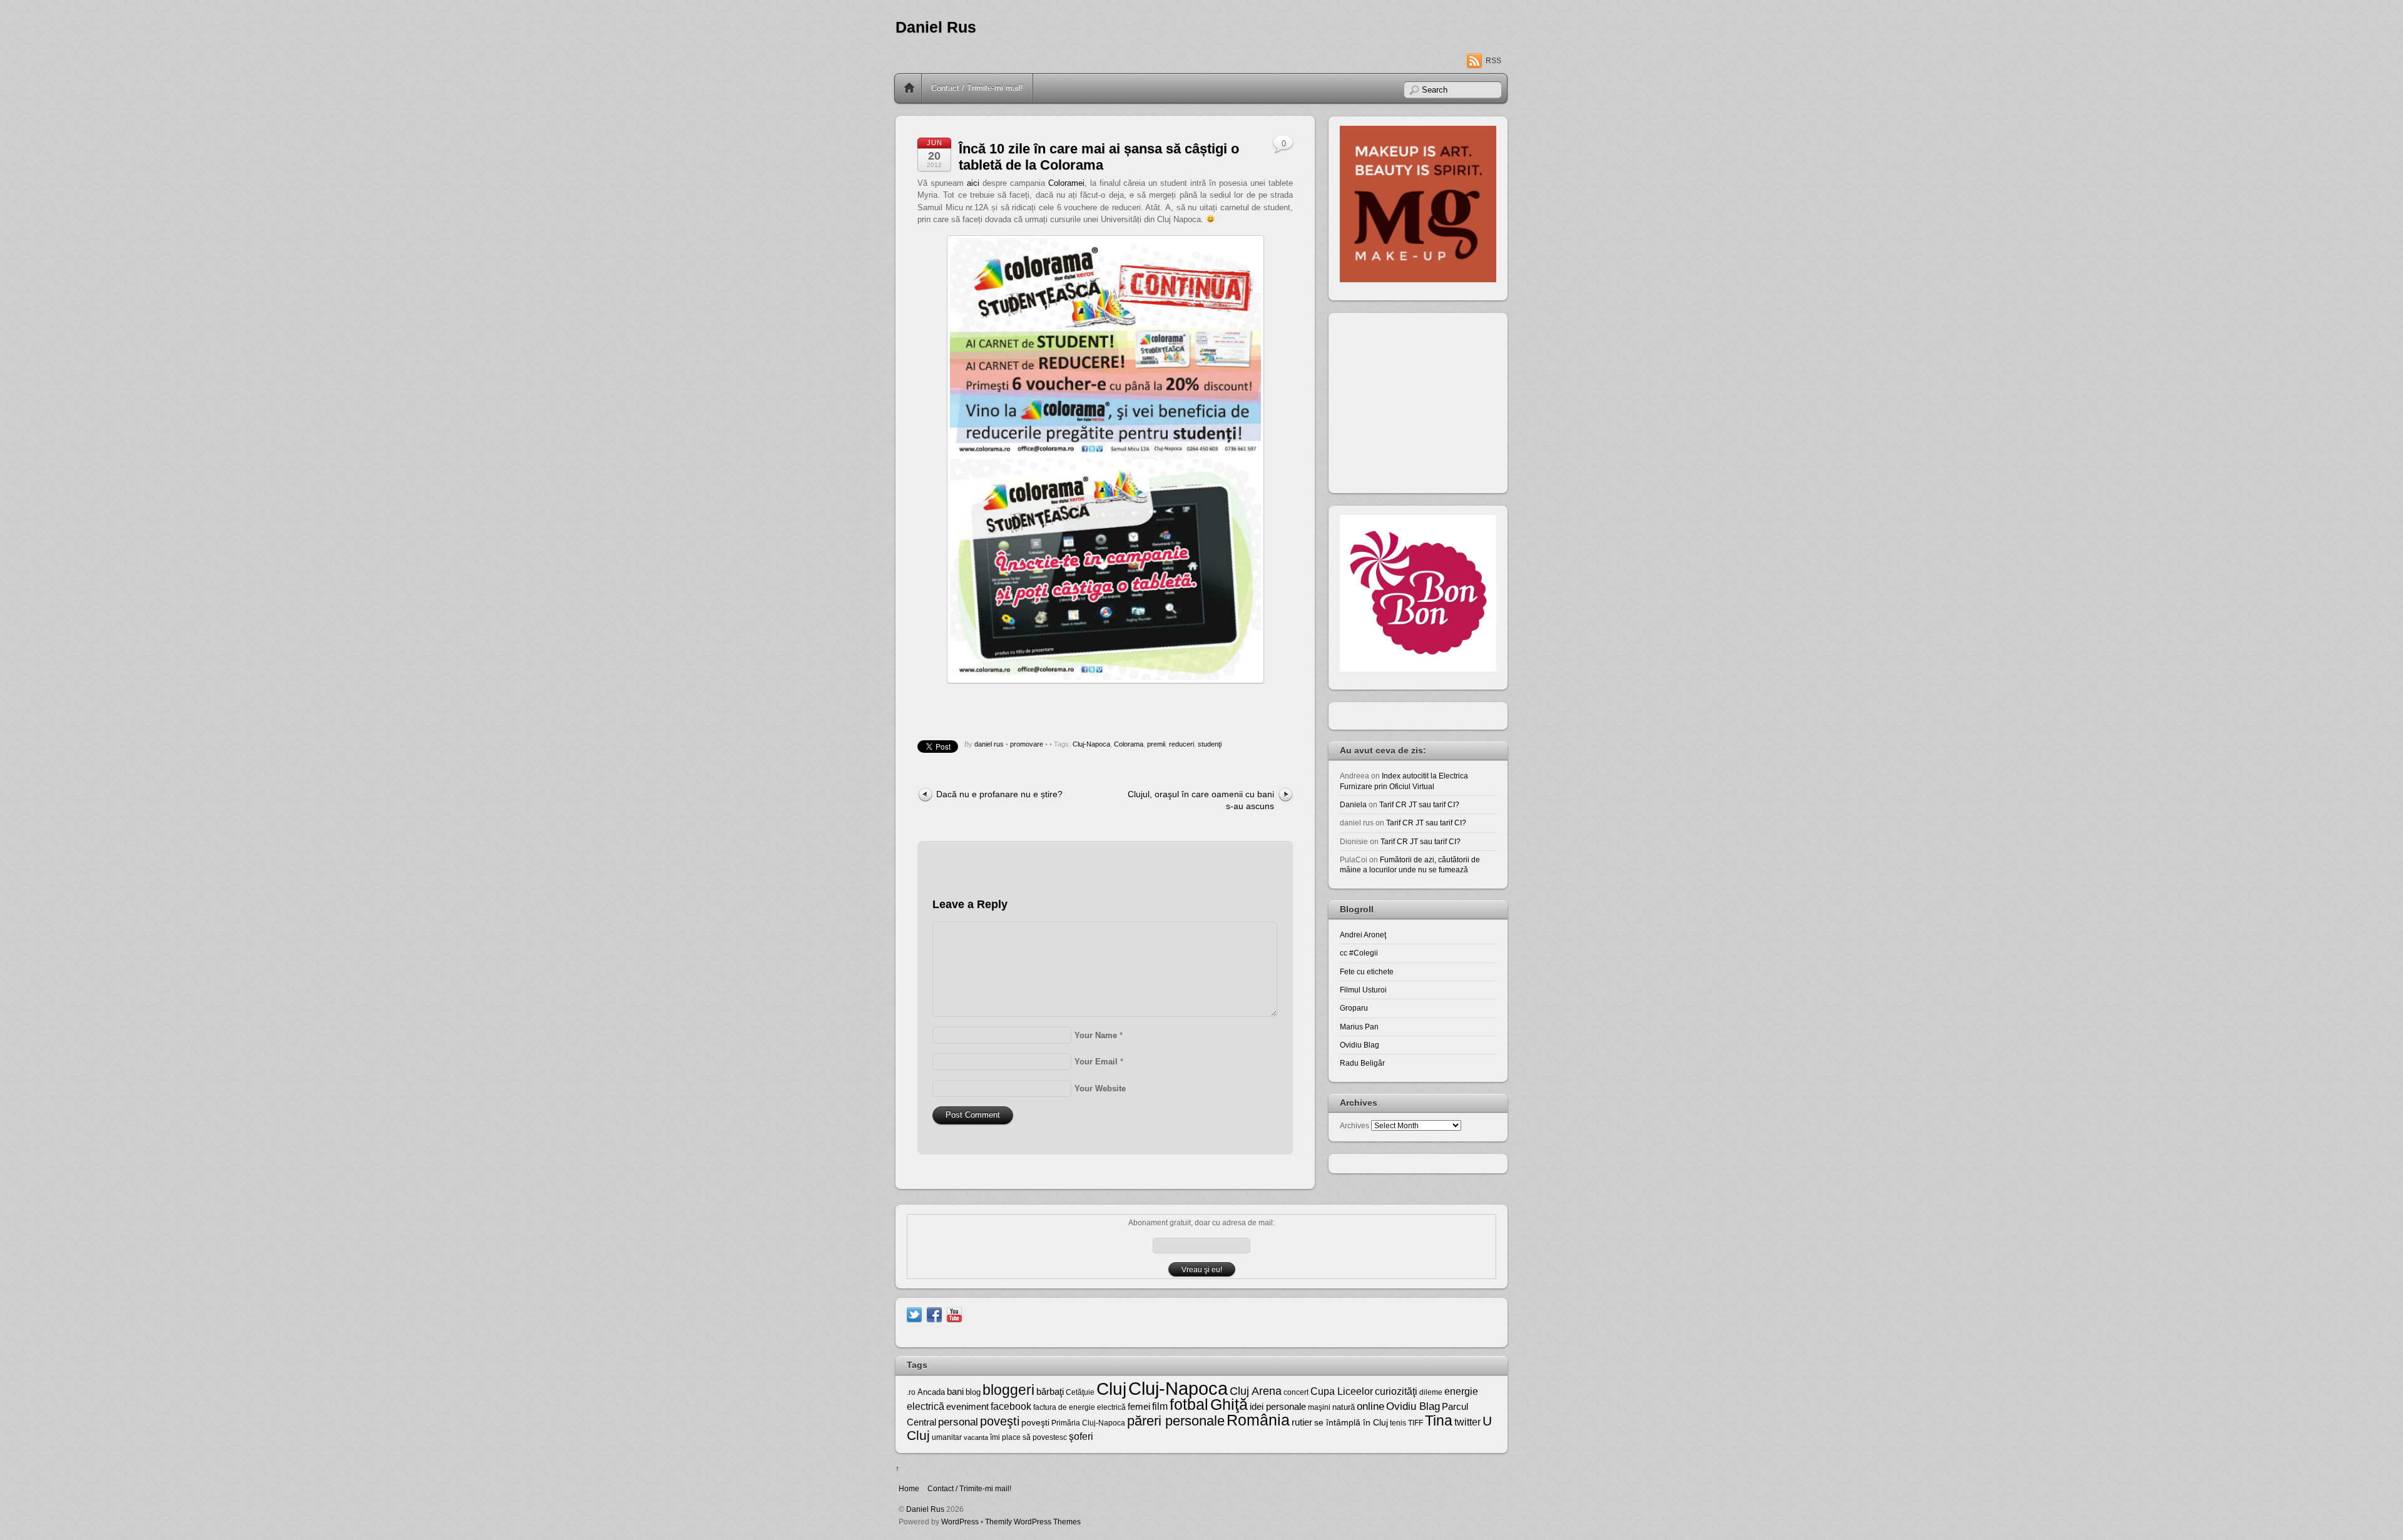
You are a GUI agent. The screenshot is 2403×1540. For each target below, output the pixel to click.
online (1370, 1406)
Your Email (1096, 1062)
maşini (1319, 1407)
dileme (1431, 1392)
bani (955, 1392)
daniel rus (989, 744)
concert (1296, 1392)
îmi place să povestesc (1028, 1437)
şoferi (1081, 1436)
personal (958, 1422)
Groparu (1354, 1008)
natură (1344, 1407)
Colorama (1129, 744)
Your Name (1096, 1035)
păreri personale (1176, 1421)
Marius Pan (1359, 1027)
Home (909, 88)
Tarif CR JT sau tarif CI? (1419, 804)
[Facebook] (934, 1314)
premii (1156, 744)
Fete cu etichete (1367, 971)
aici (973, 183)
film (1160, 1406)
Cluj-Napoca (1091, 744)
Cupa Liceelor (1342, 1391)
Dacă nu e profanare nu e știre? (999, 794)
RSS (1493, 61)
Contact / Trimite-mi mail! (977, 88)
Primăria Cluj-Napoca (1088, 1423)
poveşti (1000, 1421)
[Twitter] (914, 1314)
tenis (1398, 1423)
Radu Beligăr (1362, 1063)
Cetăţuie (1080, 1392)
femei (1139, 1407)
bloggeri (1008, 1390)
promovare (1027, 744)
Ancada (931, 1392)
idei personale (1278, 1407)
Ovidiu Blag (1360, 1045)
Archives (1355, 1125)
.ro (911, 1392)
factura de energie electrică (1079, 1407)
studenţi (1210, 744)
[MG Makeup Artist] (1418, 279)
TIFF (1416, 1423)
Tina (1439, 1420)
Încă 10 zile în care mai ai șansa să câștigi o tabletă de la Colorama (1099, 157)
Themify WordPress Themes (1033, 1522)
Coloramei (1066, 183)
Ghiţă (1229, 1404)
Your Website (1100, 1089)
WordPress (960, 1522)
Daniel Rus (936, 27)
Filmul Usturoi (1363, 990)
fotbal (1189, 1404)
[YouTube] (954, 1314)
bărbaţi (1050, 1391)
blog (973, 1392)
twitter (1467, 1422)
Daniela (1353, 804)
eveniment (967, 1407)
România (1258, 1420)
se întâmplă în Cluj (1351, 1422)
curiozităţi (1396, 1391)
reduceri (1181, 744)
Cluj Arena (1256, 1391)
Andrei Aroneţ (1363, 935)
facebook (1011, 1406)
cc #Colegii (1359, 953)
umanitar (947, 1437)
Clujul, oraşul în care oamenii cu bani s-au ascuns (1201, 800)
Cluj (1111, 1389)
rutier (1302, 1422)
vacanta (976, 1437)
